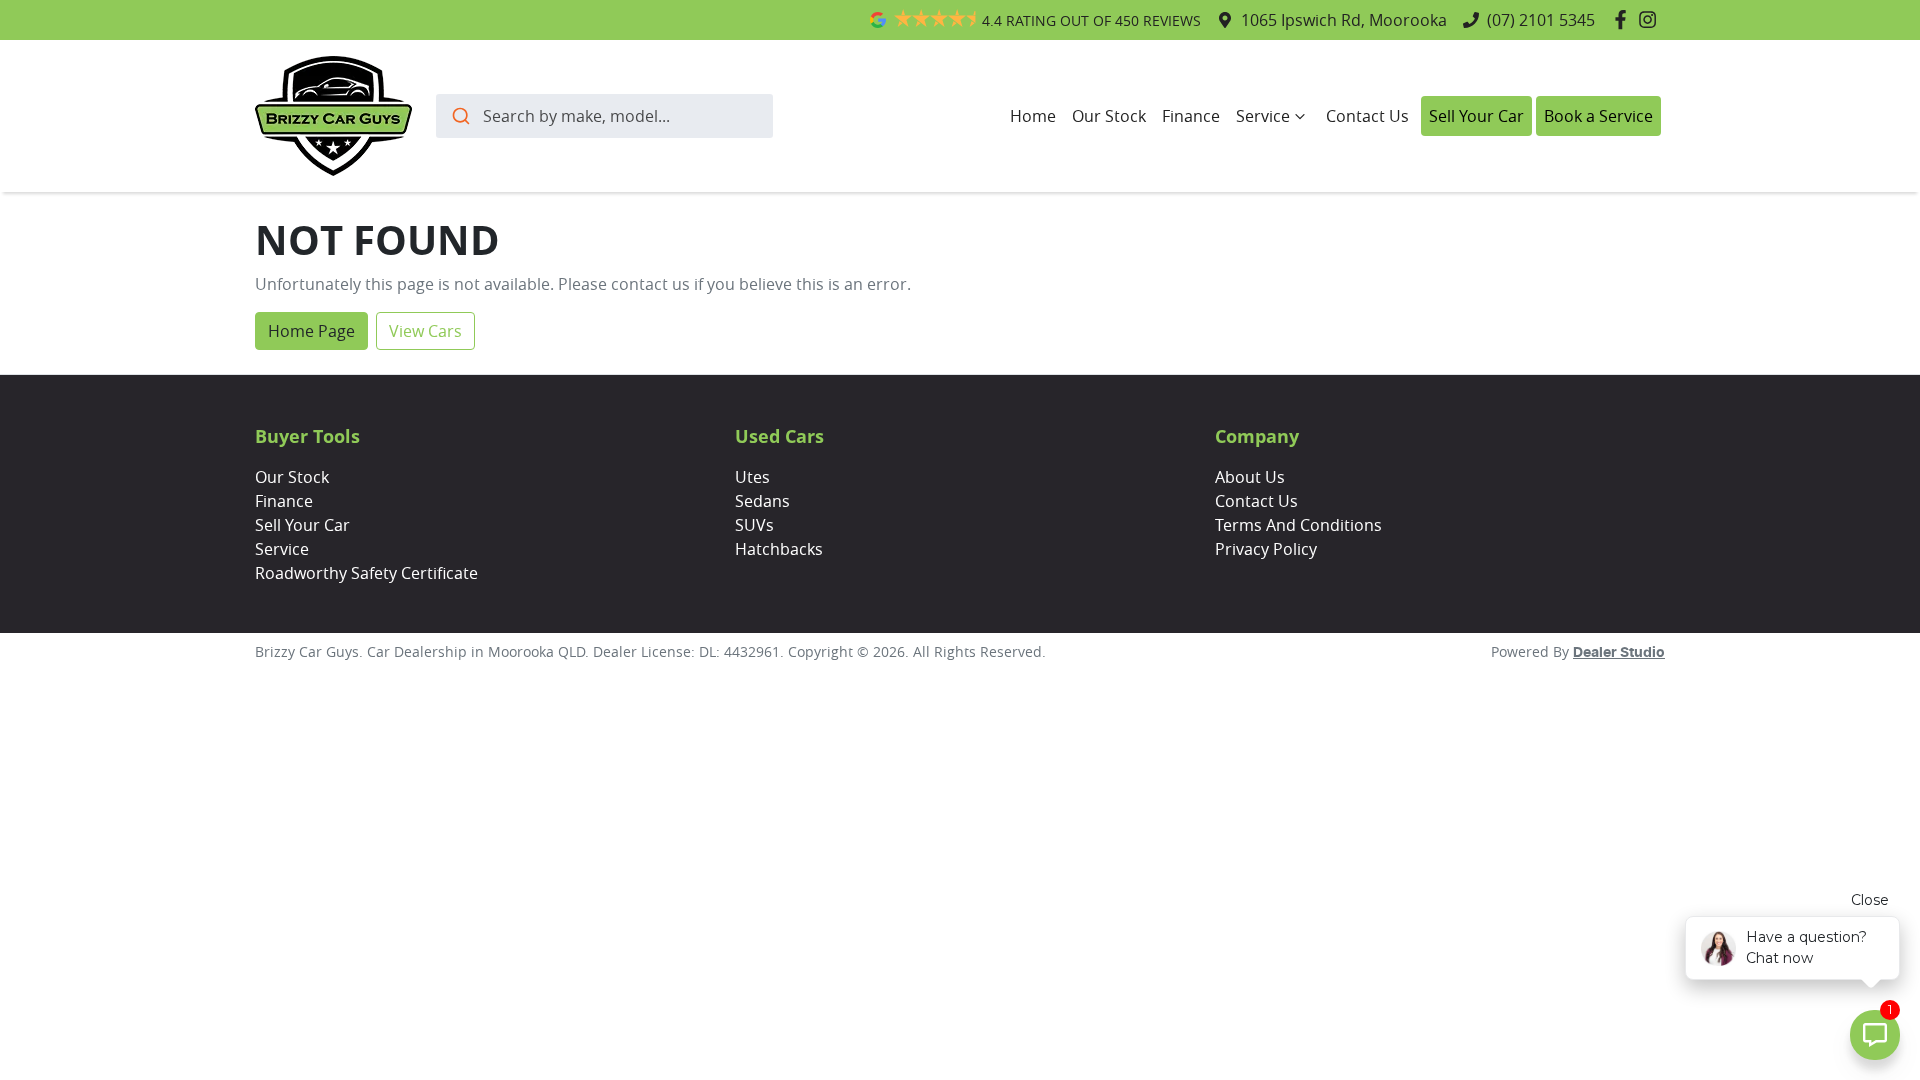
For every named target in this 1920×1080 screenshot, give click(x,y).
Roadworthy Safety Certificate (366, 573)
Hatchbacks (779, 549)
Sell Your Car (1476, 116)
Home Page (311, 331)
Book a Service (1598, 116)
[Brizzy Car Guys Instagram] (1651, 19)
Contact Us (1367, 116)
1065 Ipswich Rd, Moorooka (1344, 20)
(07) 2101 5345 (1541, 20)
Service (1263, 116)
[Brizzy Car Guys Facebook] (1624, 19)
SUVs (754, 525)
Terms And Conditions (1298, 525)
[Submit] (459, 116)
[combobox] (604, 116)
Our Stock (1109, 116)
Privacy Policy (1266, 549)
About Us (1250, 477)
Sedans (762, 501)
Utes (752, 477)
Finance (1191, 116)
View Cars (425, 331)
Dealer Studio (1619, 653)
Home (1033, 116)
